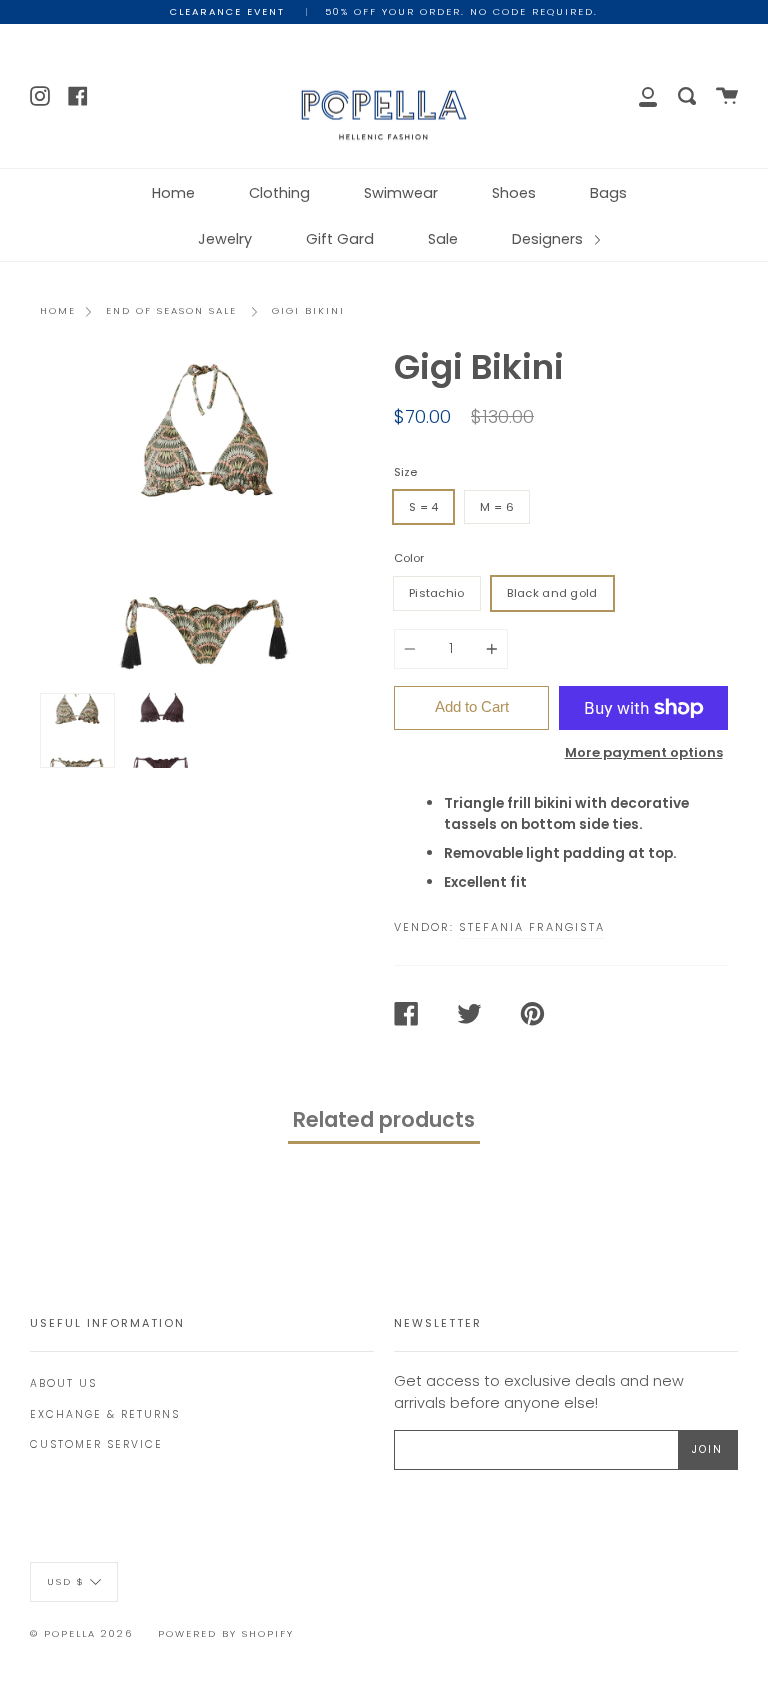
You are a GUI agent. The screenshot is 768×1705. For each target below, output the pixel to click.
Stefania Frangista (532, 927)
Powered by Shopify (226, 1633)
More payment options (644, 752)
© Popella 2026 (81, 1633)
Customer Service (96, 1444)
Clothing (279, 193)
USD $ (66, 1580)
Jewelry (225, 239)
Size (405, 472)
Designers (549, 239)
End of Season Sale (171, 310)
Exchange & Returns (105, 1414)
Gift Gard (340, 239)
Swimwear (401, 193)
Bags (608, 193)
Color (409, 558)
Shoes (514, 193)
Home (173, 193)
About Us (63, 1383)
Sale (443, 239)
